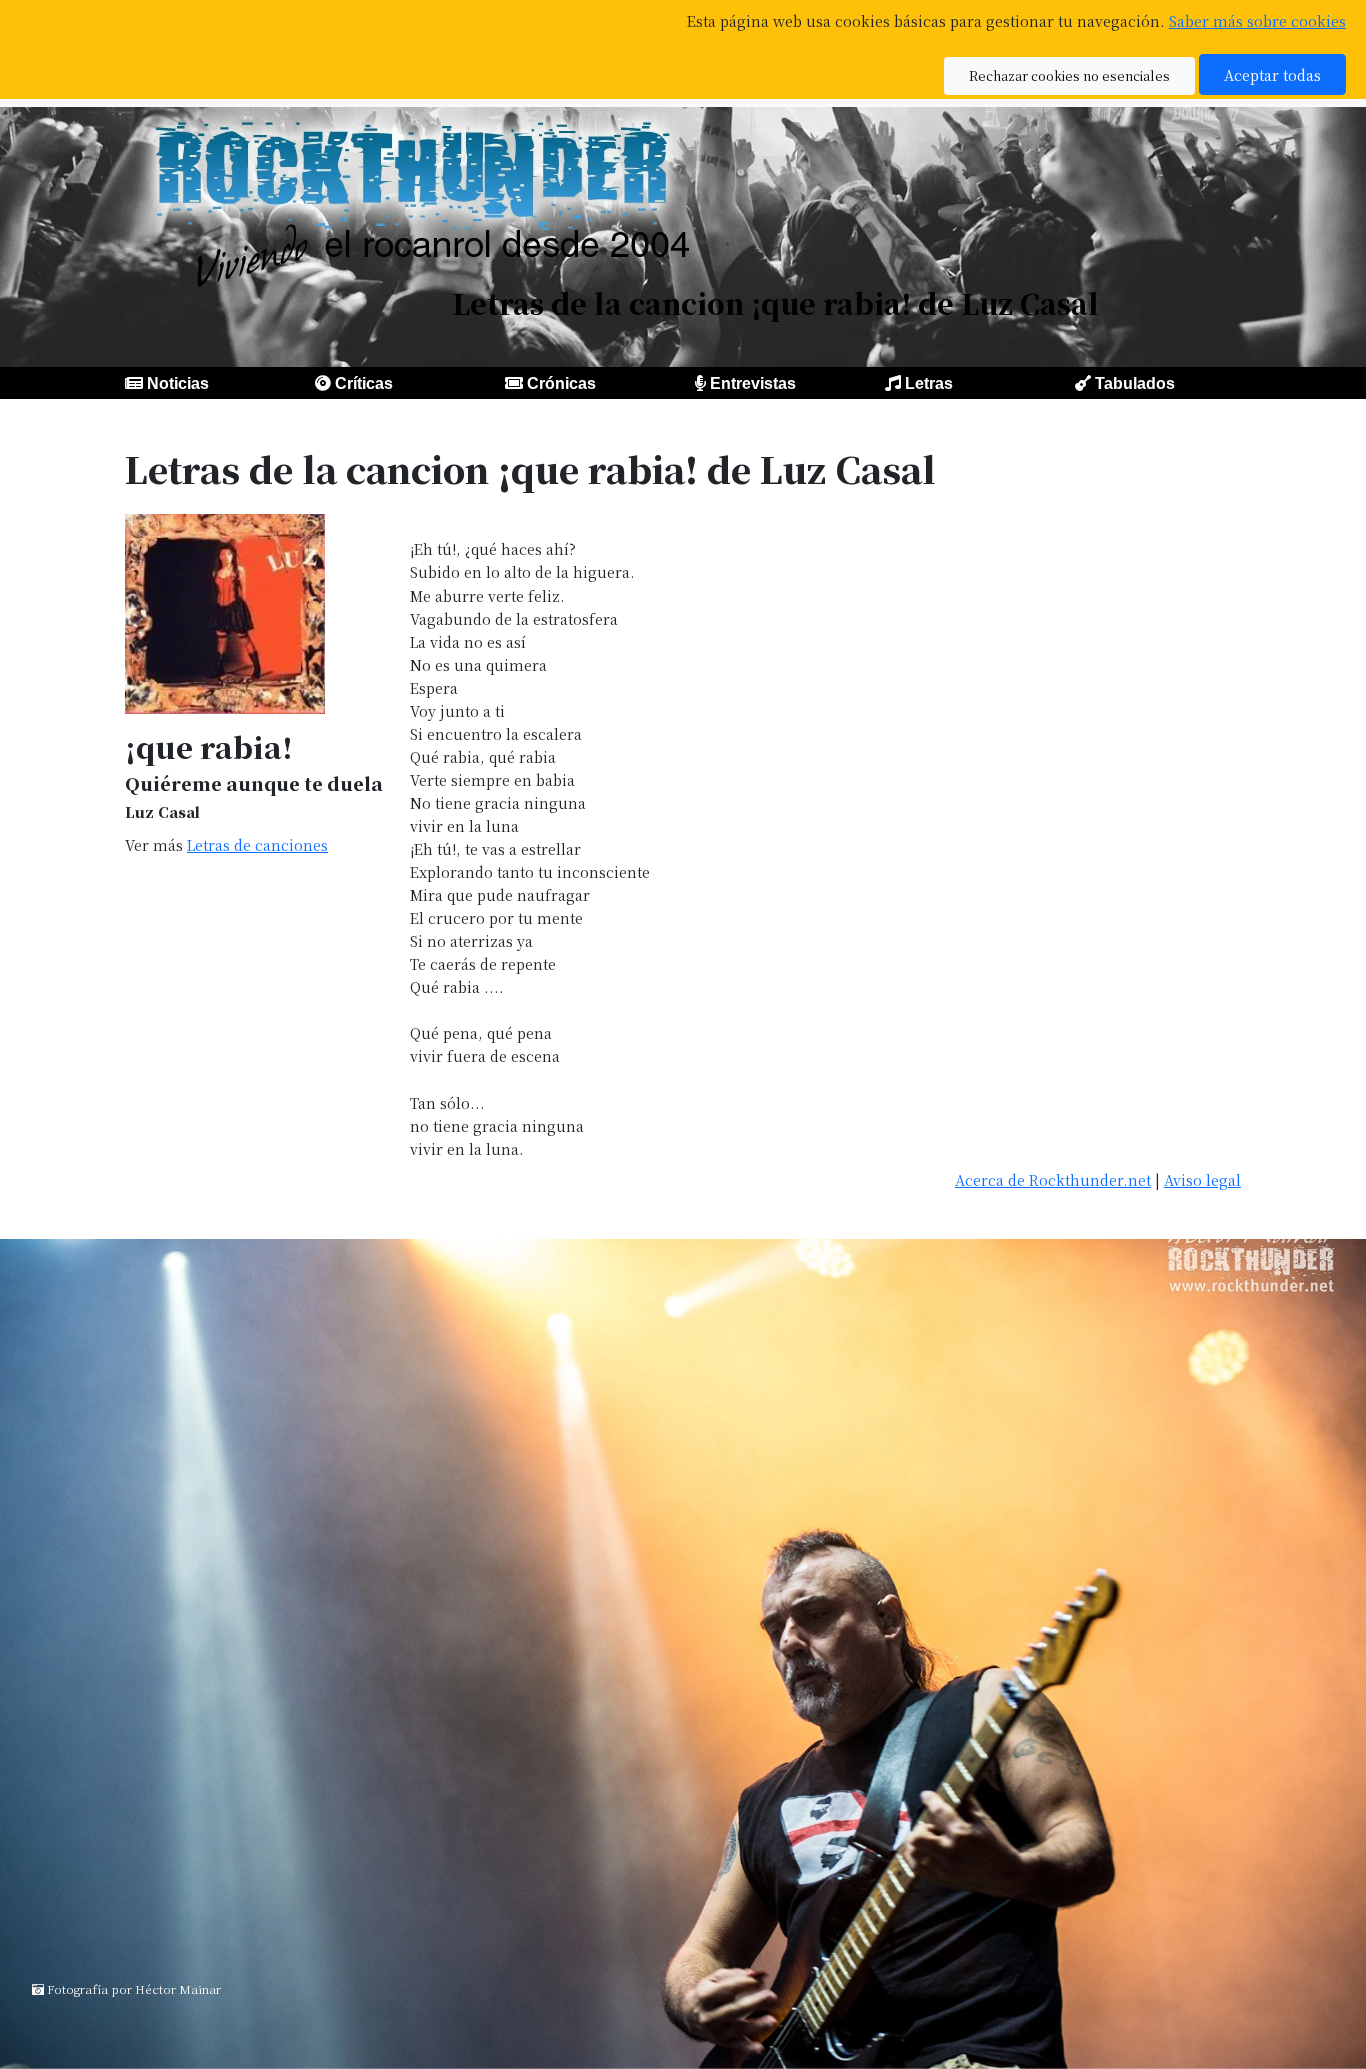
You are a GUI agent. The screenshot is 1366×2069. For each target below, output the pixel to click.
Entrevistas (753, 383)
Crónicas (561, 383)
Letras (929, 383)
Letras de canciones (257, 844)
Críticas (364, 383)
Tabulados (1135, 383)
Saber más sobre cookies (1257, 20)
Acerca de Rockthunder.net (1053, 1179)
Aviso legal (1202, 1179)
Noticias (178, 383)
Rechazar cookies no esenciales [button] (1069, 75)
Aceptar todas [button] (1272, 74)
